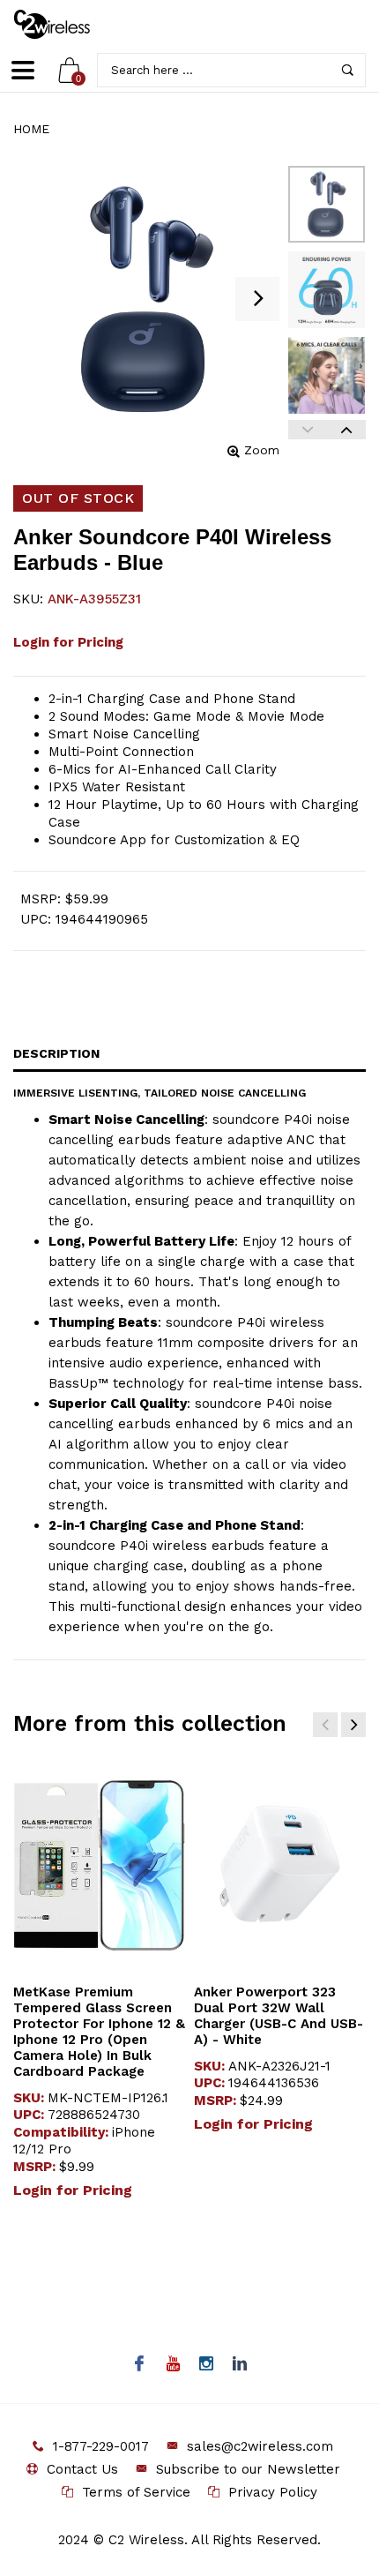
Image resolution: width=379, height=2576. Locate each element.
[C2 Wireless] (64, 24)
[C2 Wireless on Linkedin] (240, 2365)
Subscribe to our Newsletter (248, 2469)
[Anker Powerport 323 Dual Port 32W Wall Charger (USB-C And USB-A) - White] (280, 1866)
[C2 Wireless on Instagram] (207, 2365)
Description (56, 1053)
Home (31, 129)
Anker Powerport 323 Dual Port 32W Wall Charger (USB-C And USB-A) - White (279, 2016)
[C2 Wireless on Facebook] (140, 2365)
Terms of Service (136, 2492)
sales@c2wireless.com (260, 2446)
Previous (308, 430)
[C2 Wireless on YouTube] (173, 2365)
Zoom (262, 450)
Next (346, 430)
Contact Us (82, 2469)
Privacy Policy (273, 2492)
